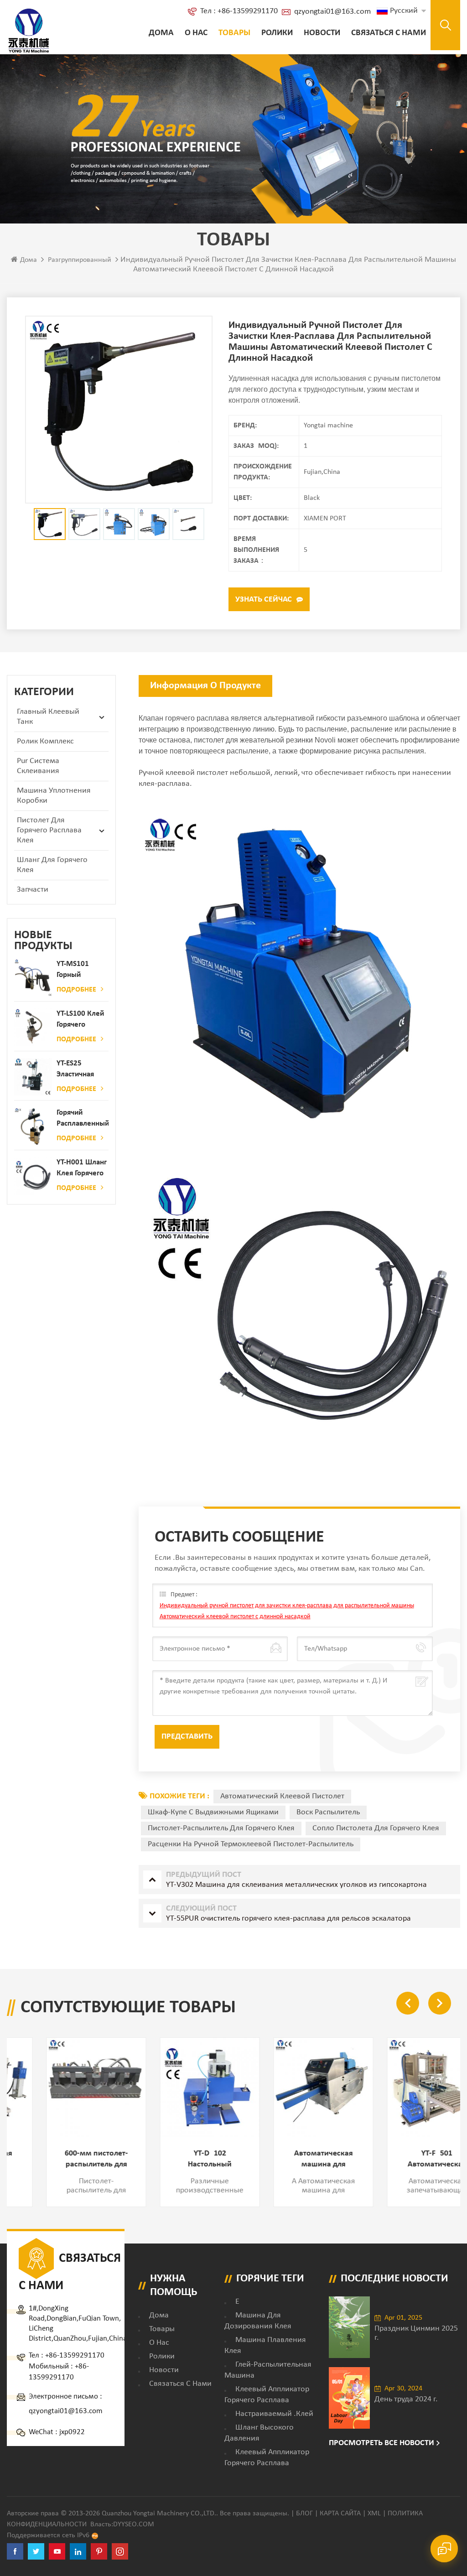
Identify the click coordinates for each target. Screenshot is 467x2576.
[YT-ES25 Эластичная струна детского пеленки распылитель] (33, 1077)
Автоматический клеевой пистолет (282, 1796)
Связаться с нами (389, 33)
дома (159, 2315)
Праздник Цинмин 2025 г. (416, 2333)
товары (162, 2329)
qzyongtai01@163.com (332, 12)
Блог (304, 2514)
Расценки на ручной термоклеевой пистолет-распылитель (251, 1844)
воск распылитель (328, 1812)
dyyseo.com (134, 2524)
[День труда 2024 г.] (349, 2398)
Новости (322, 33)
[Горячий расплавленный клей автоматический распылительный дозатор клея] (33, 1126)
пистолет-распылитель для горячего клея (221, 1828)
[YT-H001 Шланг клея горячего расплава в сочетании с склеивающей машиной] (33, 1176)
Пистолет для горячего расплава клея (49, 830)
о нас (196, 33)
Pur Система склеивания (38, 766)
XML (374, 2514)
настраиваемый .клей (274, 2414)
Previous (408, 2003)
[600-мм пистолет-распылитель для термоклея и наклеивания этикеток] (64, 2087)
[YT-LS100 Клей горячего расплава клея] (33, 1027)
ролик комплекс (45, 741)
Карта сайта (340, 2514)
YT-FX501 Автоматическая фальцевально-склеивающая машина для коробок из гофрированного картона (405, 2160)
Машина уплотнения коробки (54, 796)
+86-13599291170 (75, 2355)
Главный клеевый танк (48, 717)
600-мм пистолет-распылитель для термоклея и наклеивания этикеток (64, 2160)
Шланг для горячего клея (52, 865)
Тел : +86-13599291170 (239, 11)
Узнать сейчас (264, 600)
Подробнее (76, 990)
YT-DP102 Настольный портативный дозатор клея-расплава (177, 2160)
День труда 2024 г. (406, 2399)
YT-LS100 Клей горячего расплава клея (81, 1020)
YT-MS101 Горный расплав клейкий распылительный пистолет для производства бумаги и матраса (83, 970)
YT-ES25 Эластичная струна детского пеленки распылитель (78, 1070)
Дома (161, 33)
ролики (277, 33)
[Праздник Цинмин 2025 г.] (349, 2327)
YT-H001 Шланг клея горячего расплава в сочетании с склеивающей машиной (82, 1169)
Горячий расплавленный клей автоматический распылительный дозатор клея (83, 1119)
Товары (234, 33)
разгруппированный (80, 260)
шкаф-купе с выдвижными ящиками (213, 1812)
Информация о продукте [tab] (205, 686)
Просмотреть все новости (381, 2443)
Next (440, 2003)
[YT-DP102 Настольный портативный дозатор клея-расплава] (177, 2087)
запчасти (33, 890)
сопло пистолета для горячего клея (376, 1828)
